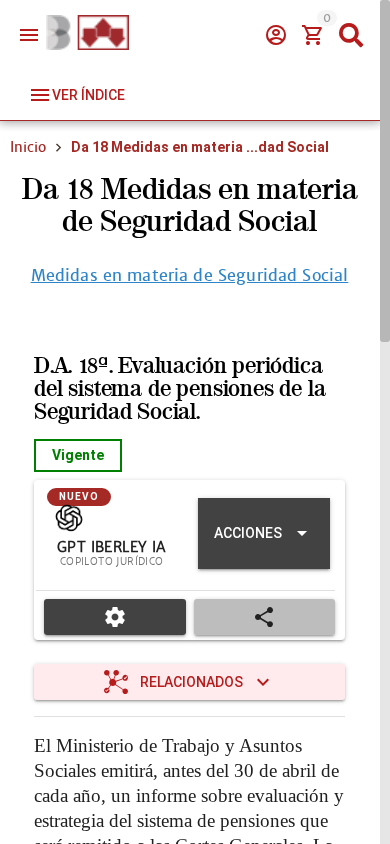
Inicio (28, 147)
